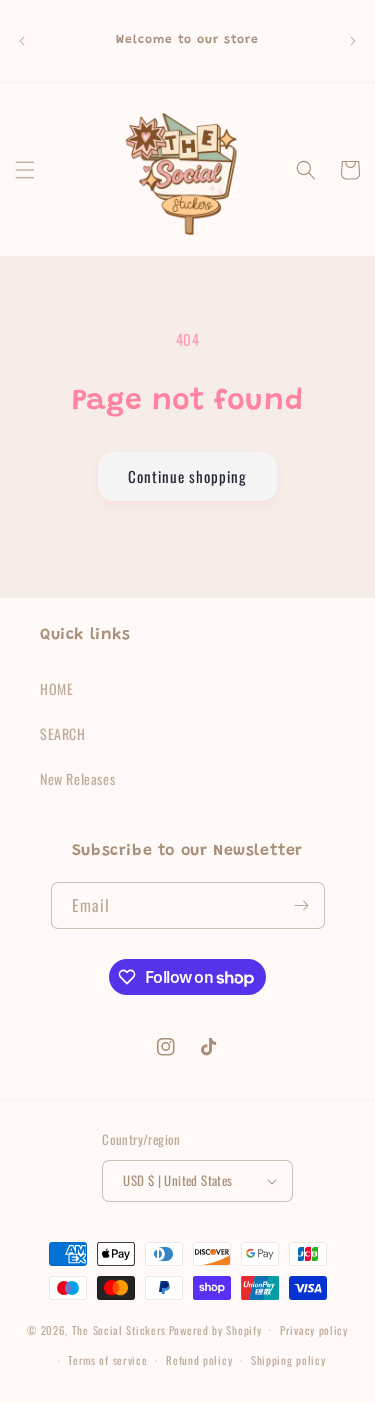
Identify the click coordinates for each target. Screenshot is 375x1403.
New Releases (77, 778)
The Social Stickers (119, 1329)
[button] (25, 170)
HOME (56, 688)
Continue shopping (187, 476)
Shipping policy (288, 1360)
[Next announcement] (353, 41)
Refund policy (199, 1360)
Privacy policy (314, 1330)
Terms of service (107, 1360)
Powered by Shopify (215, 1329)
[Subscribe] (302, 905)
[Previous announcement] (22, 41)
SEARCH (63, 733)
